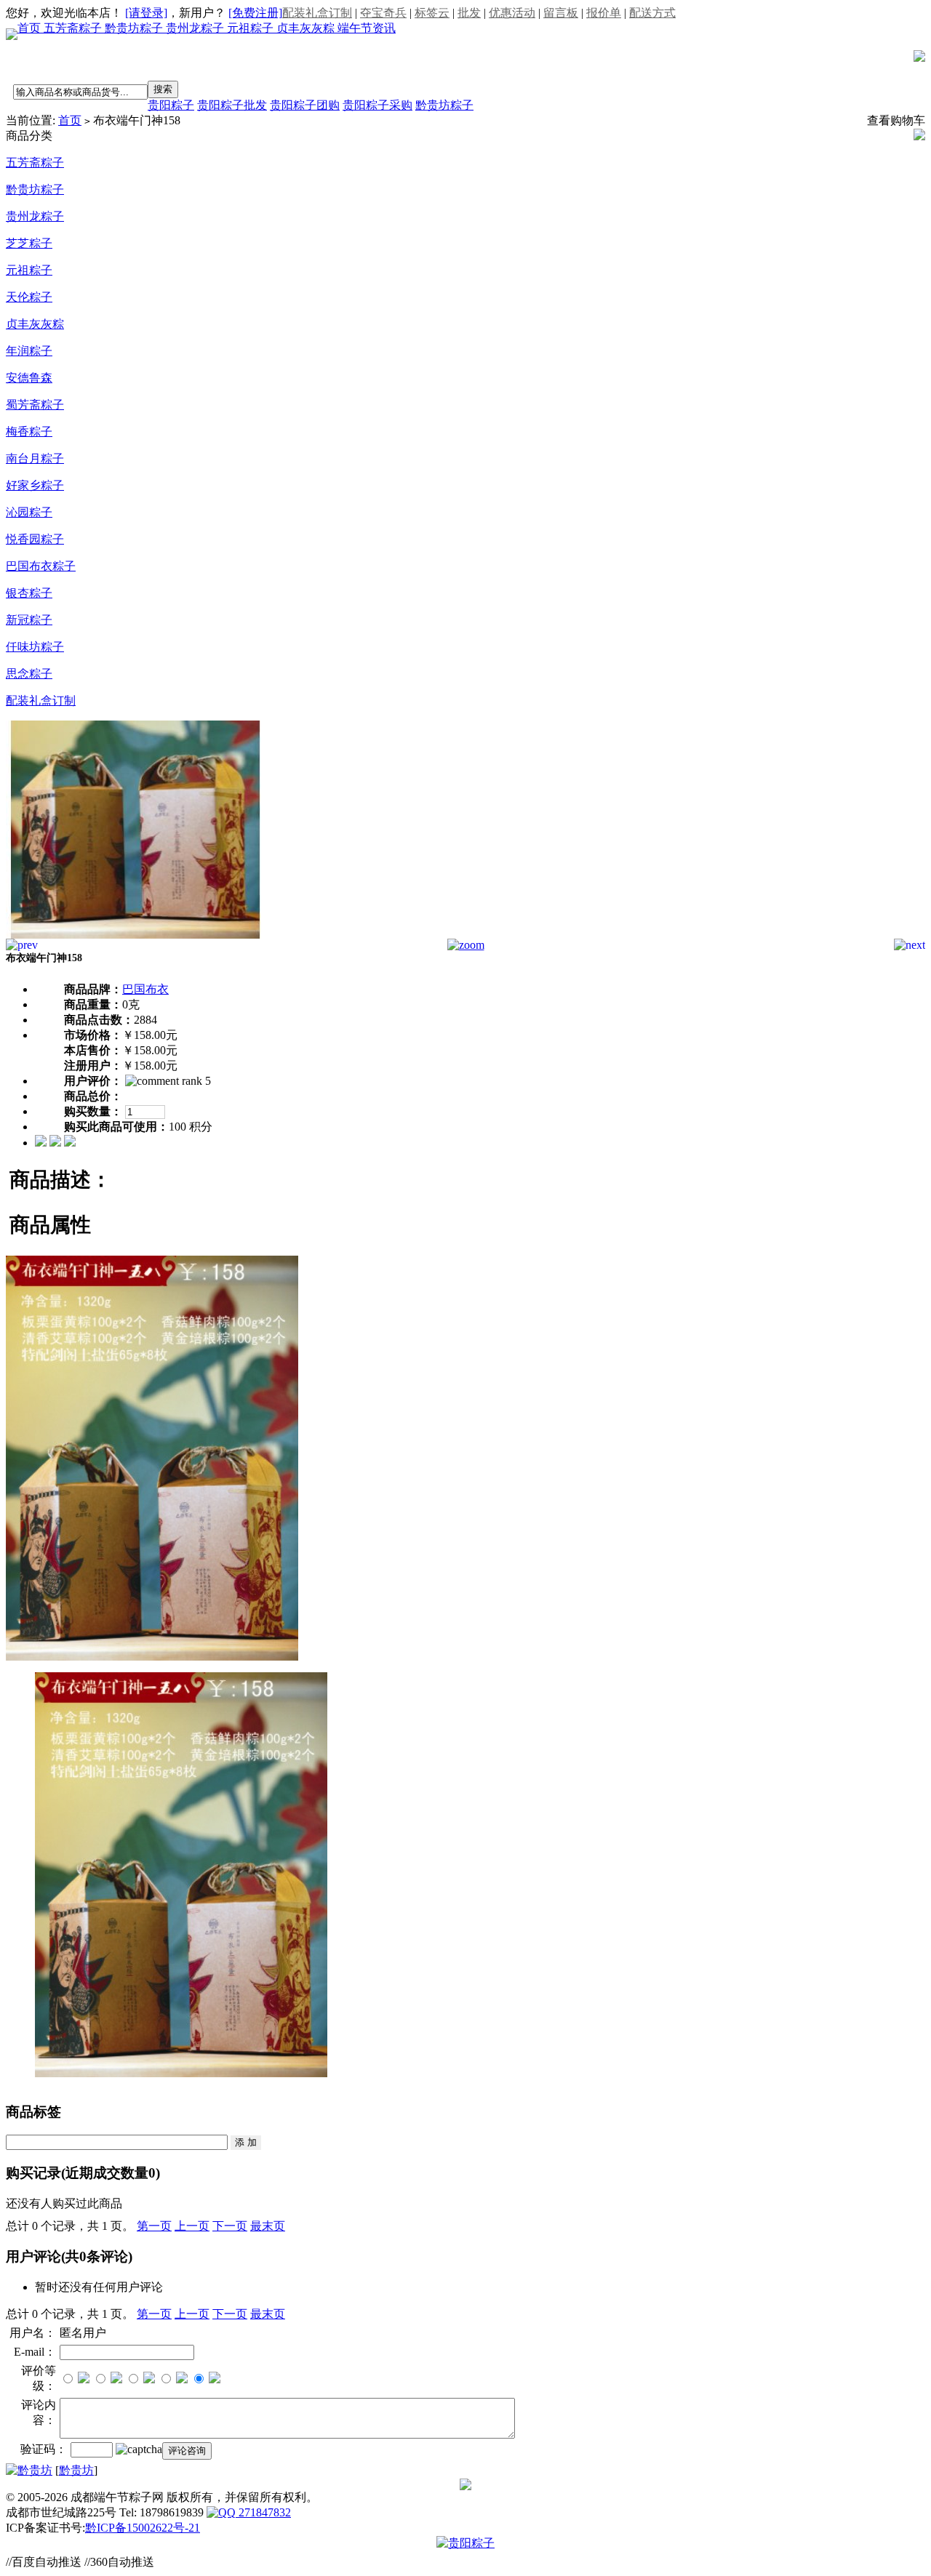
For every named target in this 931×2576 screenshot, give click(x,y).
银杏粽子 (29, 593)
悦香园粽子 (35, 539)
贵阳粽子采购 (377, 105)
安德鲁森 (29, 378)
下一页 (230, 2226)
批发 (469, 13)
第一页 (154, 2226)
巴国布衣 (145, 989)
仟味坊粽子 (35, 647)
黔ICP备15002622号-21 (143, 2528)
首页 (31, 28)
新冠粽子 (29, 620)
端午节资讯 (367, 28)
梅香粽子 (29, 432)
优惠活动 (512, 13)
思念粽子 (29, 674)
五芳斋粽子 (74, 28)
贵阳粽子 (171, 105)
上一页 (192, 2226)
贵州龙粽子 (196, 28)
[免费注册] (255, 13)
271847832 (263, 2512)
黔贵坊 (76, 2470)
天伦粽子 (29, 297)
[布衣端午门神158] (136, 935)
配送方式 (652, 13)
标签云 (432, 13)
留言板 (561, 13)
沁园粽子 (29, 512)
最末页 (268, 2226)
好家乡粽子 (35, 485)
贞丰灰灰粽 (307, 28)
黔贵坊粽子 (135, 28)
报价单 (604, 13)
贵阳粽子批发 (232, 105)
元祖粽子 (252, 28)
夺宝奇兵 (383, 13)
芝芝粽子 (29, 243)
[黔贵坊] (29, 2470)
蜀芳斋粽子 (35, 405)
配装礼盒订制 (317, 13)
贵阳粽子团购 (305, 105)
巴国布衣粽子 (41, 566)
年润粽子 (29, 351)
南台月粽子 (35, 458)
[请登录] (146, 13)
